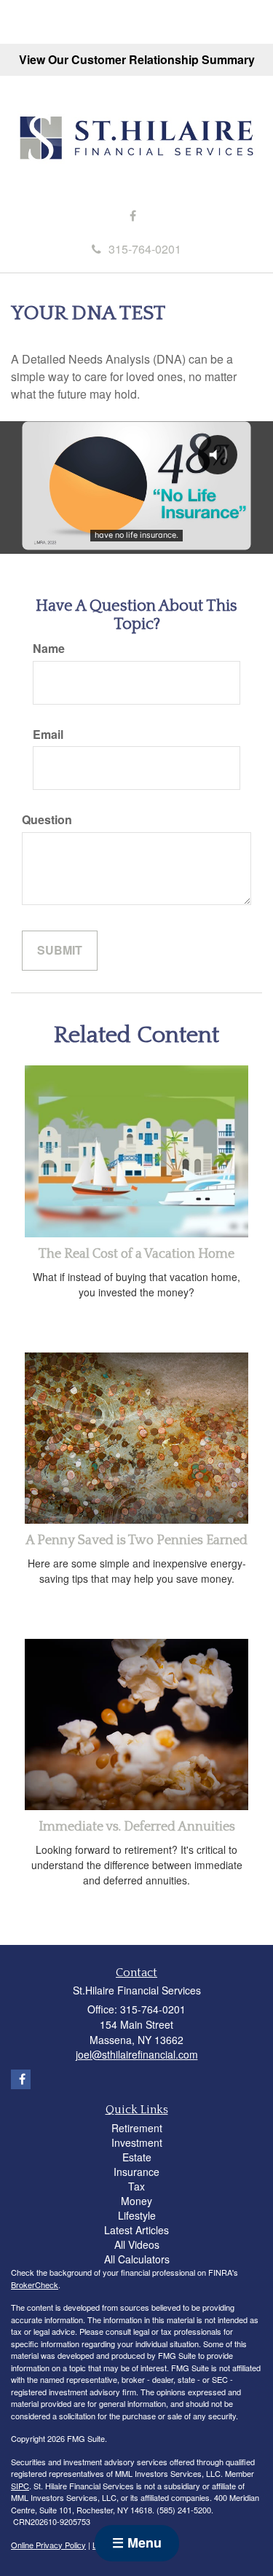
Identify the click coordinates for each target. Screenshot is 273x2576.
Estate (137, 2157)
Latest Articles (136, 2230)
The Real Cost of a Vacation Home (136, 1254)
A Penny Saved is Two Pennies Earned (136, 1540)
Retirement (137, 2128)
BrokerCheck (35, 2285)
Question (47, 820)
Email (48, 735)
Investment (137, 2142)
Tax (136, 2186)
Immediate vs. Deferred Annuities (137, 1827)
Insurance (136, 2172)
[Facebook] (133, 216)
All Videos (137, 2244)
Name (49, 649)
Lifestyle (137, 2215)
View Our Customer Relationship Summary (137, 59)
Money (136, 2201)
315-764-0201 (145, 249)
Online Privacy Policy (48, 2545)
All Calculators (137, 2259)
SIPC (20, 2486)
